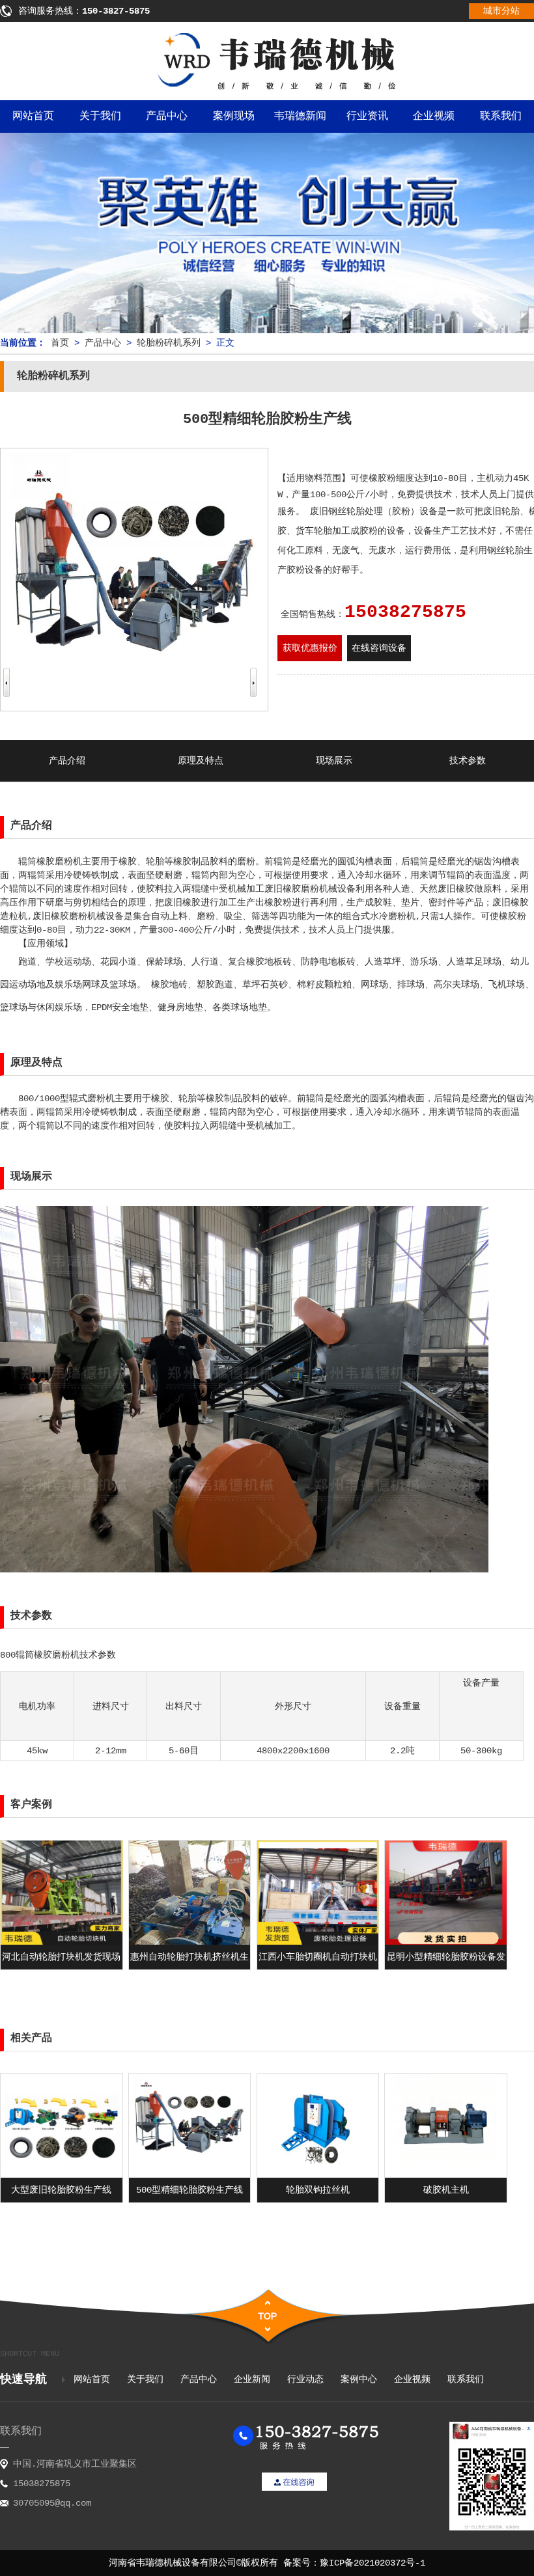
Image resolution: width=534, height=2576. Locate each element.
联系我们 (466, 2379)
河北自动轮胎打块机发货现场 (61, 1957)
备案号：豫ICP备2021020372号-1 (354, 2563)
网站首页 (33, 116)
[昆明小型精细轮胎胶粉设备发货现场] (446, 1942)
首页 (60, 343)
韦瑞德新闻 (300, 116)
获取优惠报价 (310, 648)
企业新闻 (252, 2379)
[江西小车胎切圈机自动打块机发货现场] (318, 1942)
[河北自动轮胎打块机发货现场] (62, 1942)
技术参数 (468, 761)
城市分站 (501, 11)
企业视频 (434, 116)
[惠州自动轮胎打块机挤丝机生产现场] (190, 1942)
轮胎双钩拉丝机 (318, 2190)
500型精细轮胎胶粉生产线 (190, 2190)
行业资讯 (367, 116)
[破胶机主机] (446, 2175)
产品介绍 (67, 761)
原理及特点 (201, 761)
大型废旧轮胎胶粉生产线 (61, 2190)
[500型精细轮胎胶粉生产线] (190, 2175)
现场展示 (334, 761)
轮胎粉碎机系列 (169, 343)
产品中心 (167, 116)
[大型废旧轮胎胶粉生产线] (62, 2175)
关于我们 (100, 116)
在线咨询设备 (379, 648)
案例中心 (359, 2379)
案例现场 (234, 116)
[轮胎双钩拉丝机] (318, 2175)
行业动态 (305, 2379)
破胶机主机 (446, 2190)
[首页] (267, 89)
